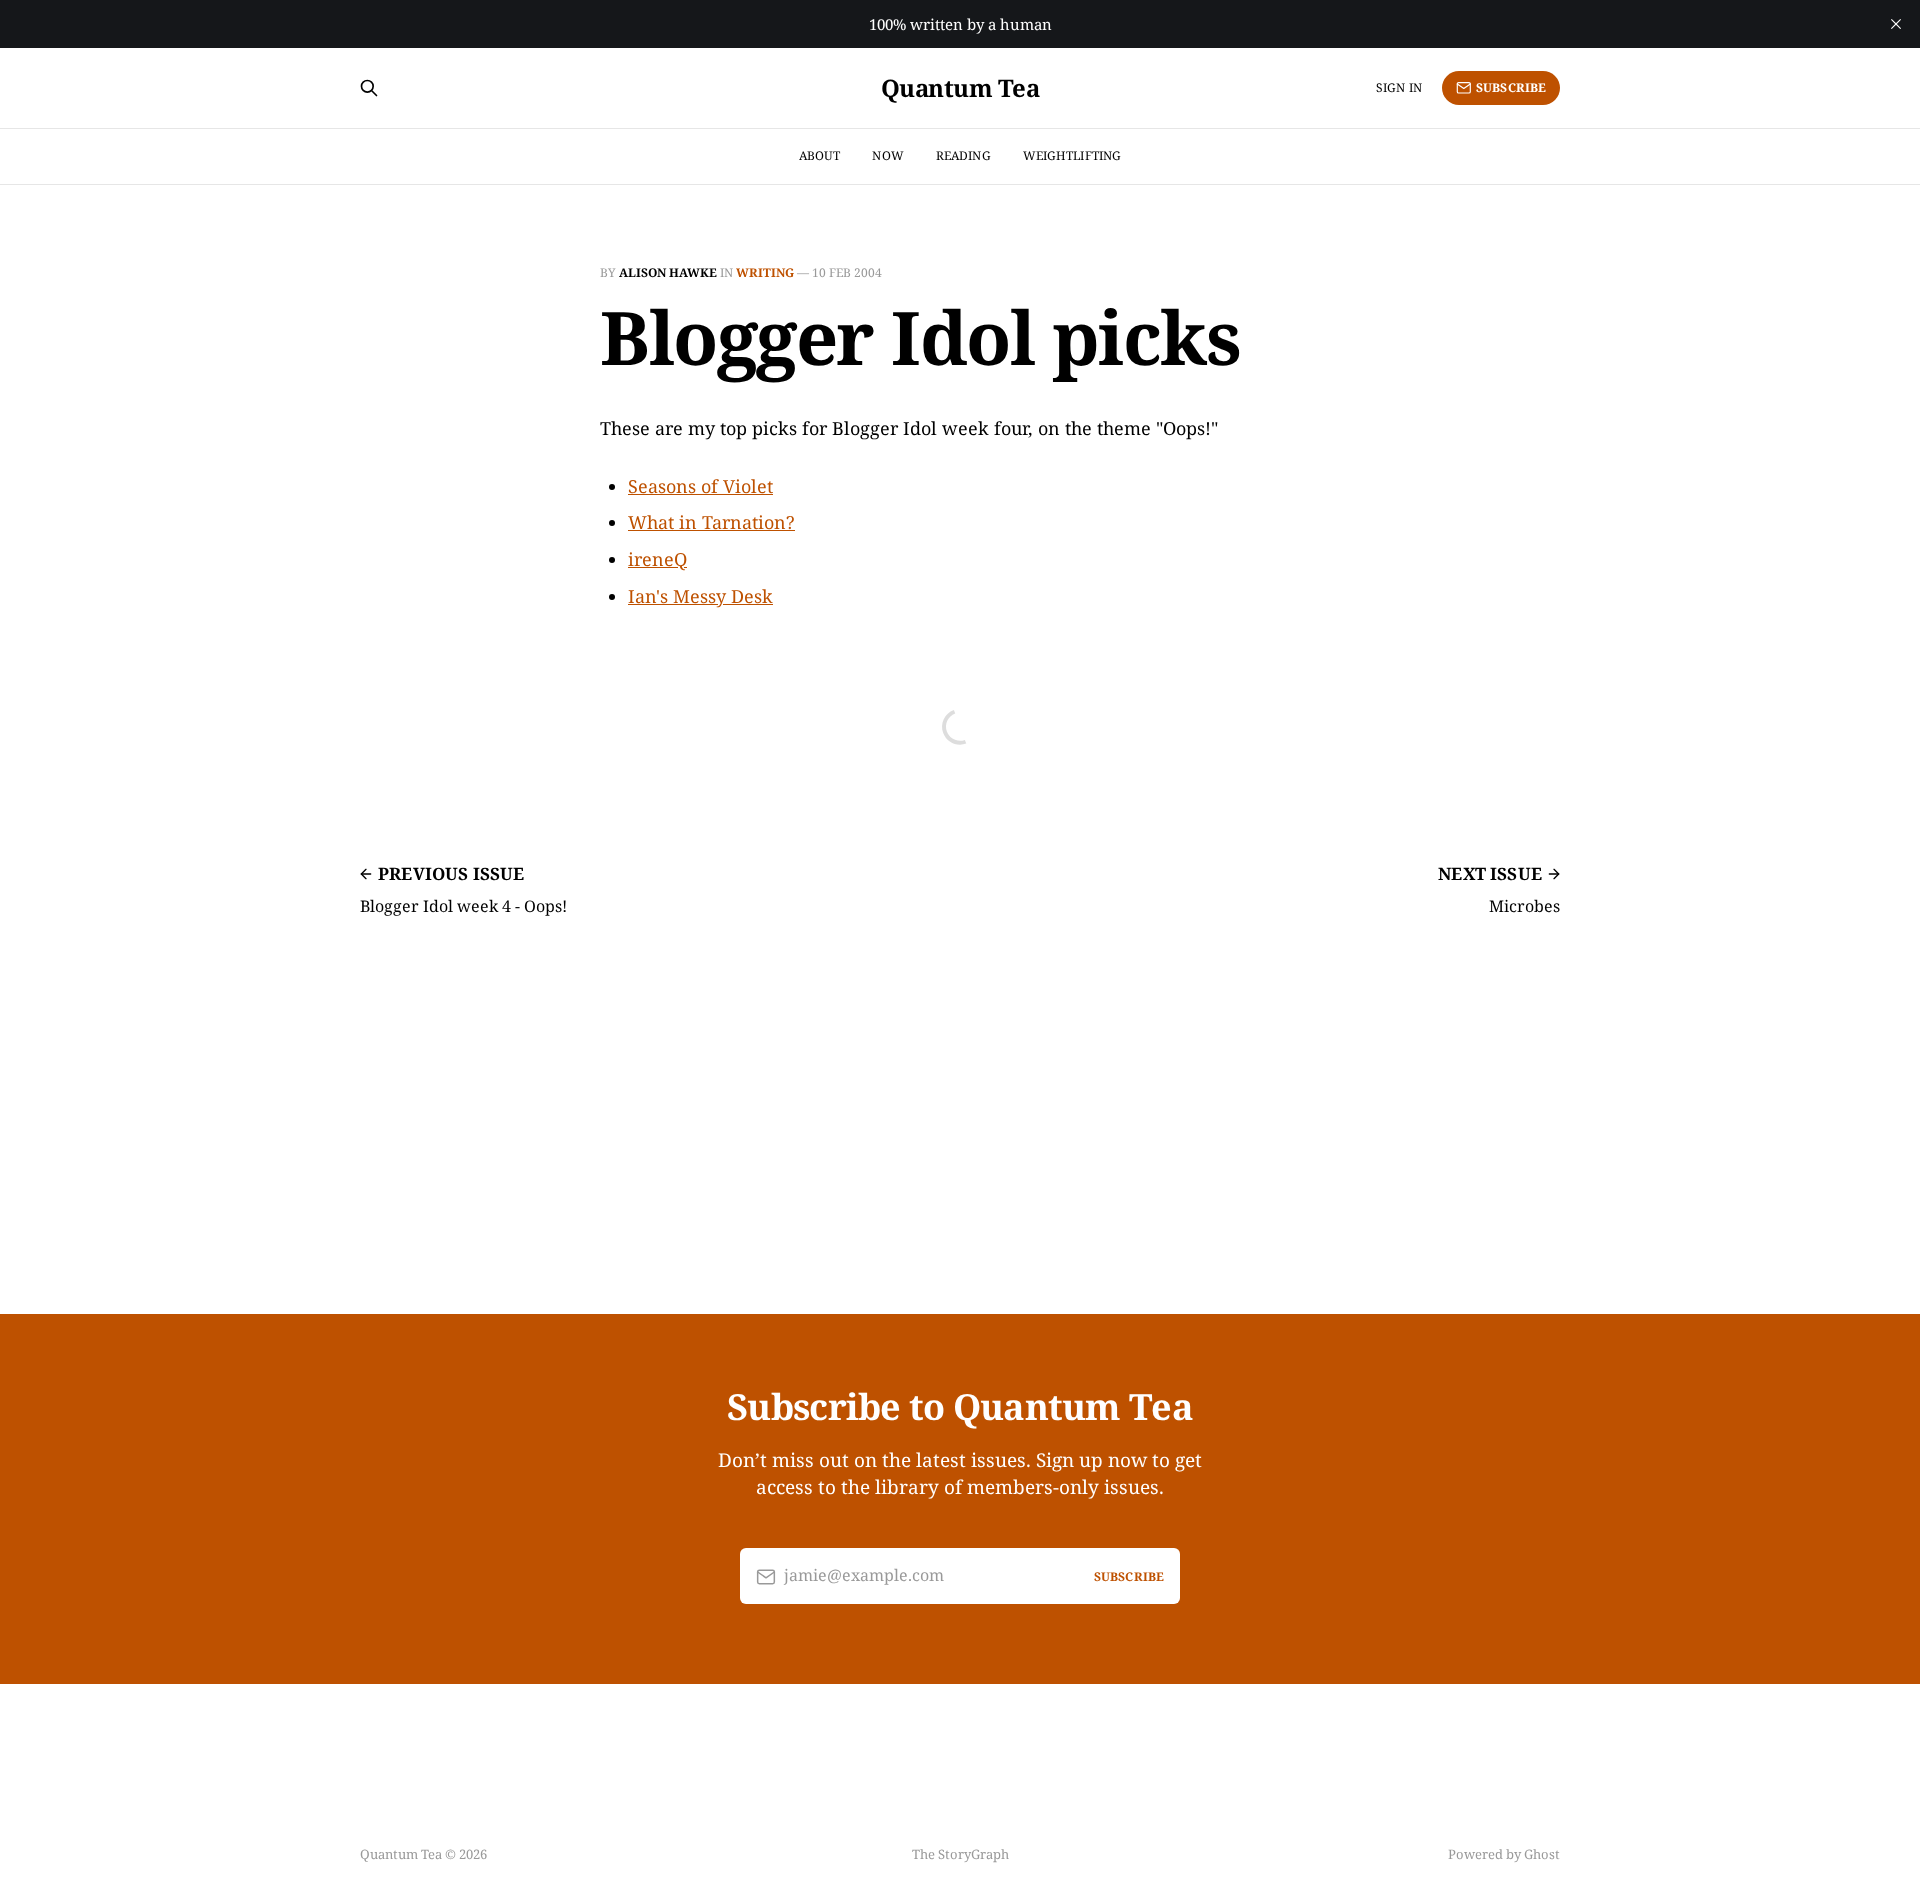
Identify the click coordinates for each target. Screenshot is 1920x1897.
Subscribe (1511, 87)
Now (887, 155)
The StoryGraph (960, 1854)
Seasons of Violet (700, 486)
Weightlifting (1072, 155)
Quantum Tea (960, 88)
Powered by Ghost (1504, 1854)
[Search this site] (369, 88)
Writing (765, 272)
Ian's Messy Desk (700, 596)
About (820, 155)
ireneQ (657, 559)
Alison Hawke (668, 272)
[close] (1896, 24)
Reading (963, 155)
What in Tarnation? (711, 522)
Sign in (1399, 87)
